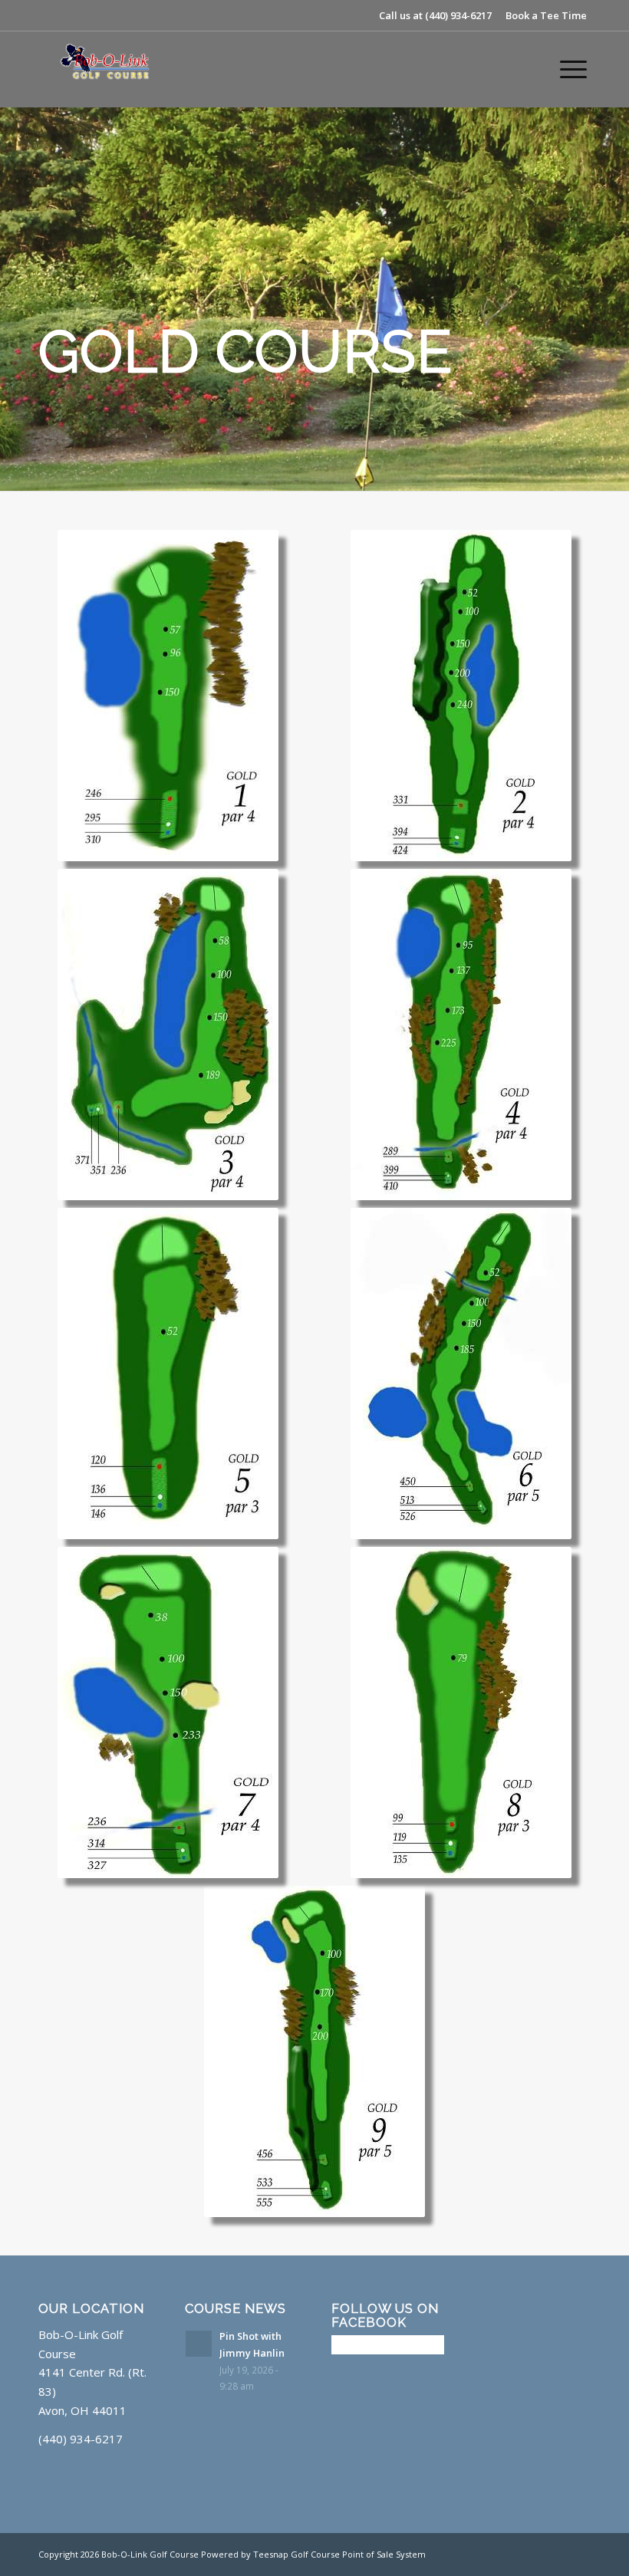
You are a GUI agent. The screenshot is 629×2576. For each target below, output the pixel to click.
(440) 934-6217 (458, 15)
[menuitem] (566, 69)
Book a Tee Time (546, 15)
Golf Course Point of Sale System (358, 2554)
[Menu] (566, 69)
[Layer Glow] (111, 69)
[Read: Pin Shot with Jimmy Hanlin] (199, 2344)
